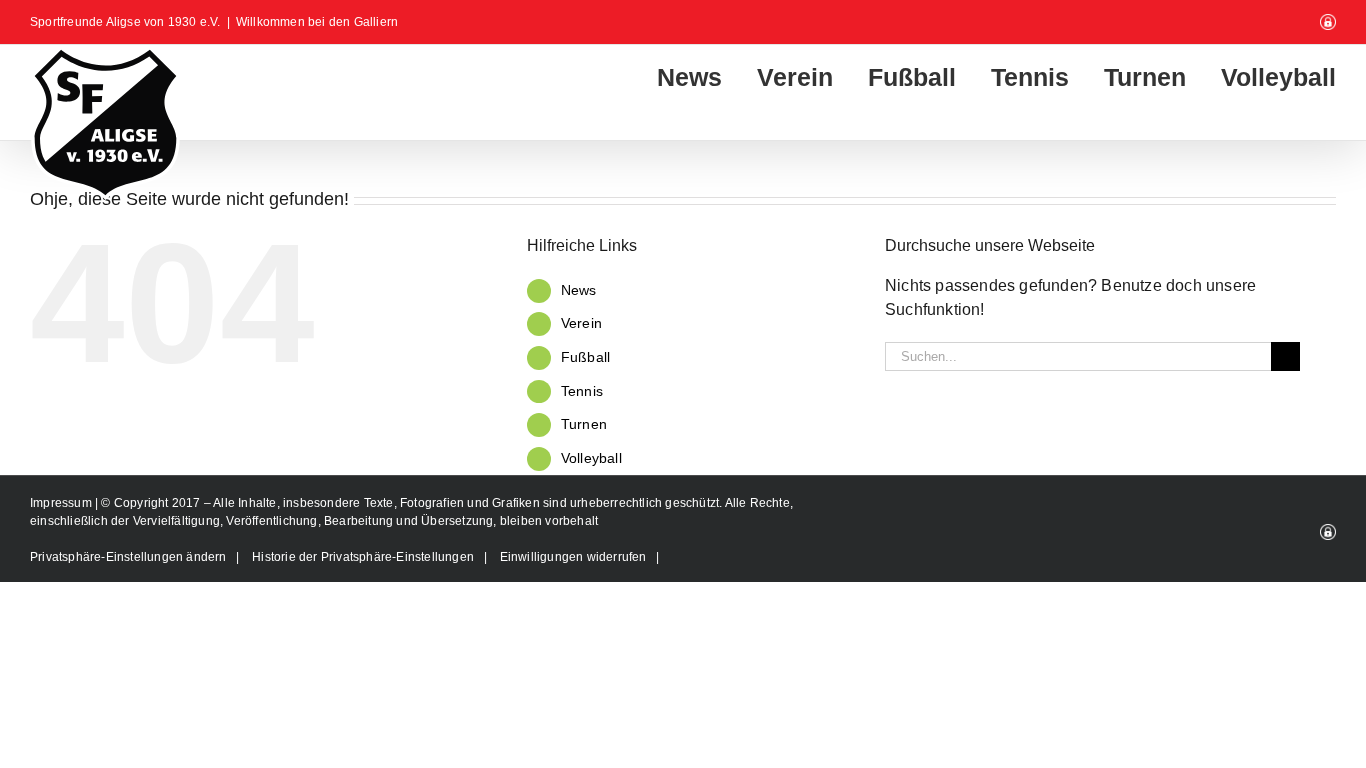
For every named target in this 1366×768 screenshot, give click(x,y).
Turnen (584, 424)
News (579, 290)
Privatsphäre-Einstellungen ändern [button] (128, 557)
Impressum (62, 503)
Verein (581, 323)
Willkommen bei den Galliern (317, 22)
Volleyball (591, 458)
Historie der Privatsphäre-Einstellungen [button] (363, 557)
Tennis (582, 391)
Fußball (585, 357)
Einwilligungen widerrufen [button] (573, 557)
